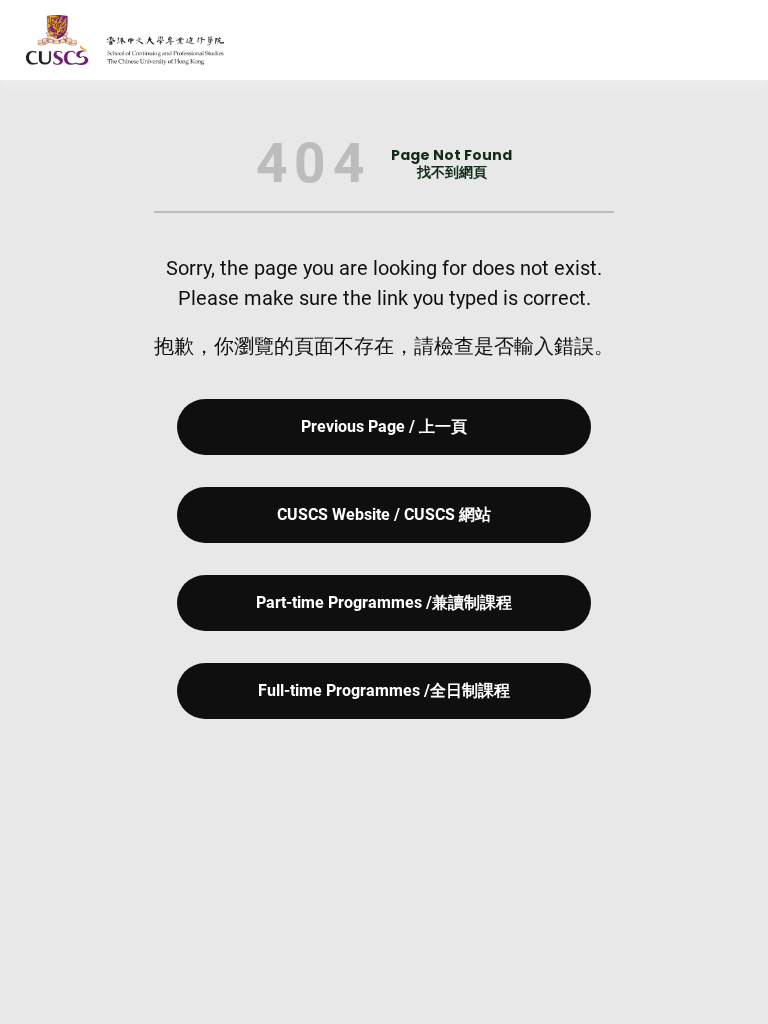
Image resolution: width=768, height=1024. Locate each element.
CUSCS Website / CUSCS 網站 (384, 514)
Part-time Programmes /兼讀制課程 (384, 602)
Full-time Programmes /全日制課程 (384, 690)
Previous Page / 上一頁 (384, 426)
